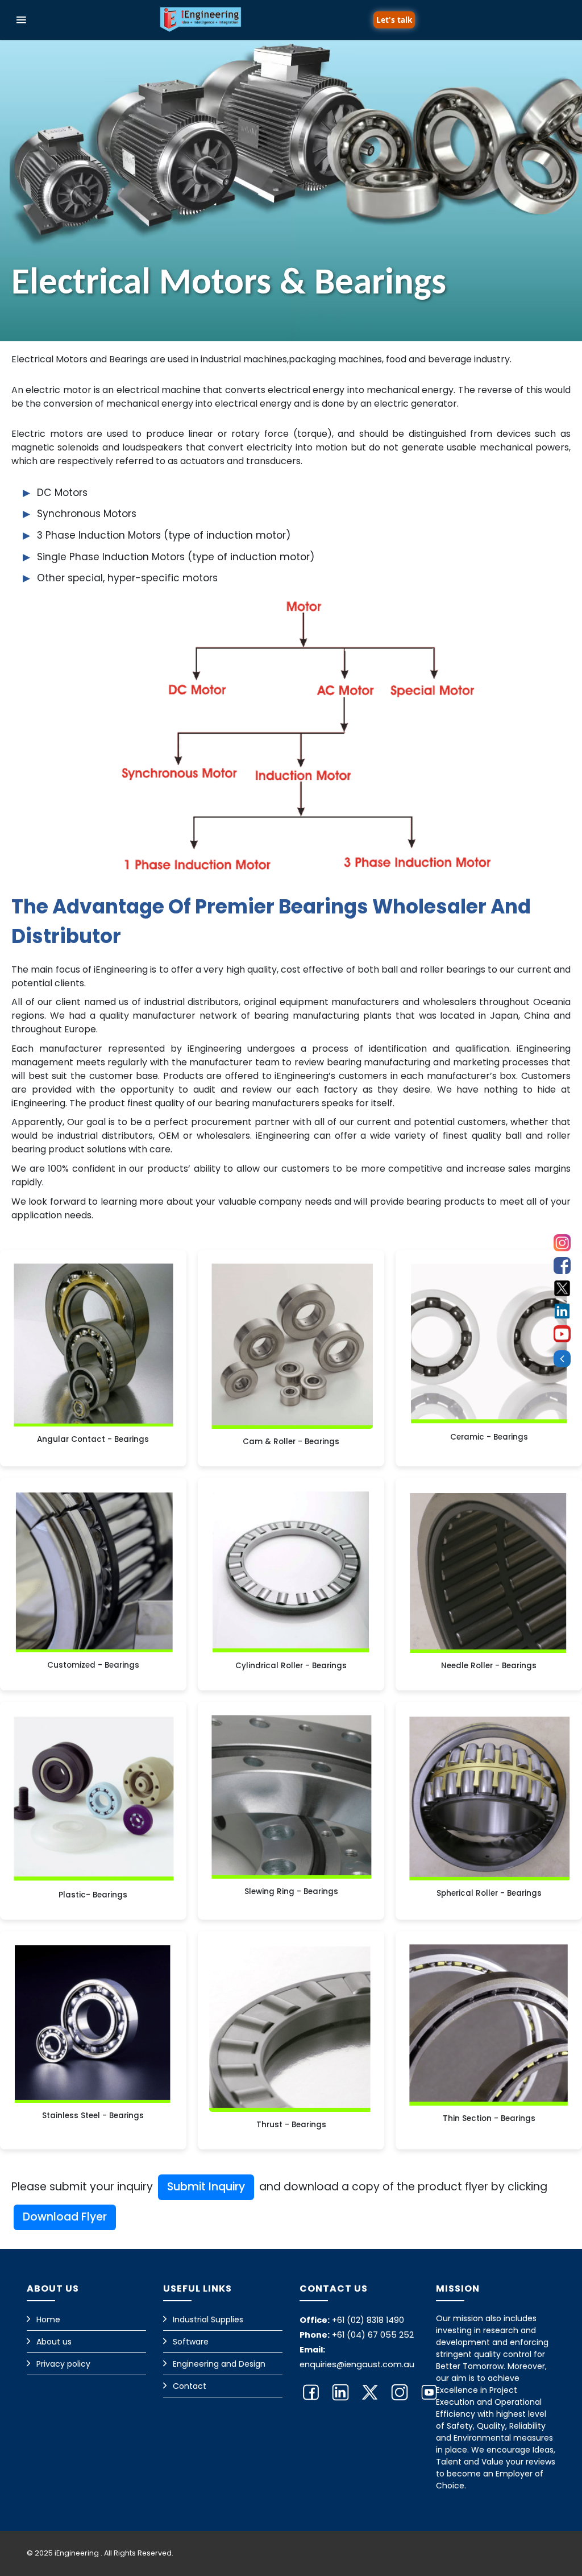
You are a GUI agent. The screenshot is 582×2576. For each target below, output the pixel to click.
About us (54, 2342)
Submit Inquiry (206, 2187)
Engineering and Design (219, 2364)
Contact (190, 2386)
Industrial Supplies (208, 2319)
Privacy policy (63, 2364)
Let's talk (394, 20)
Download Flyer (65, 2217)
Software (191, 2342)
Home (48, 2319)
